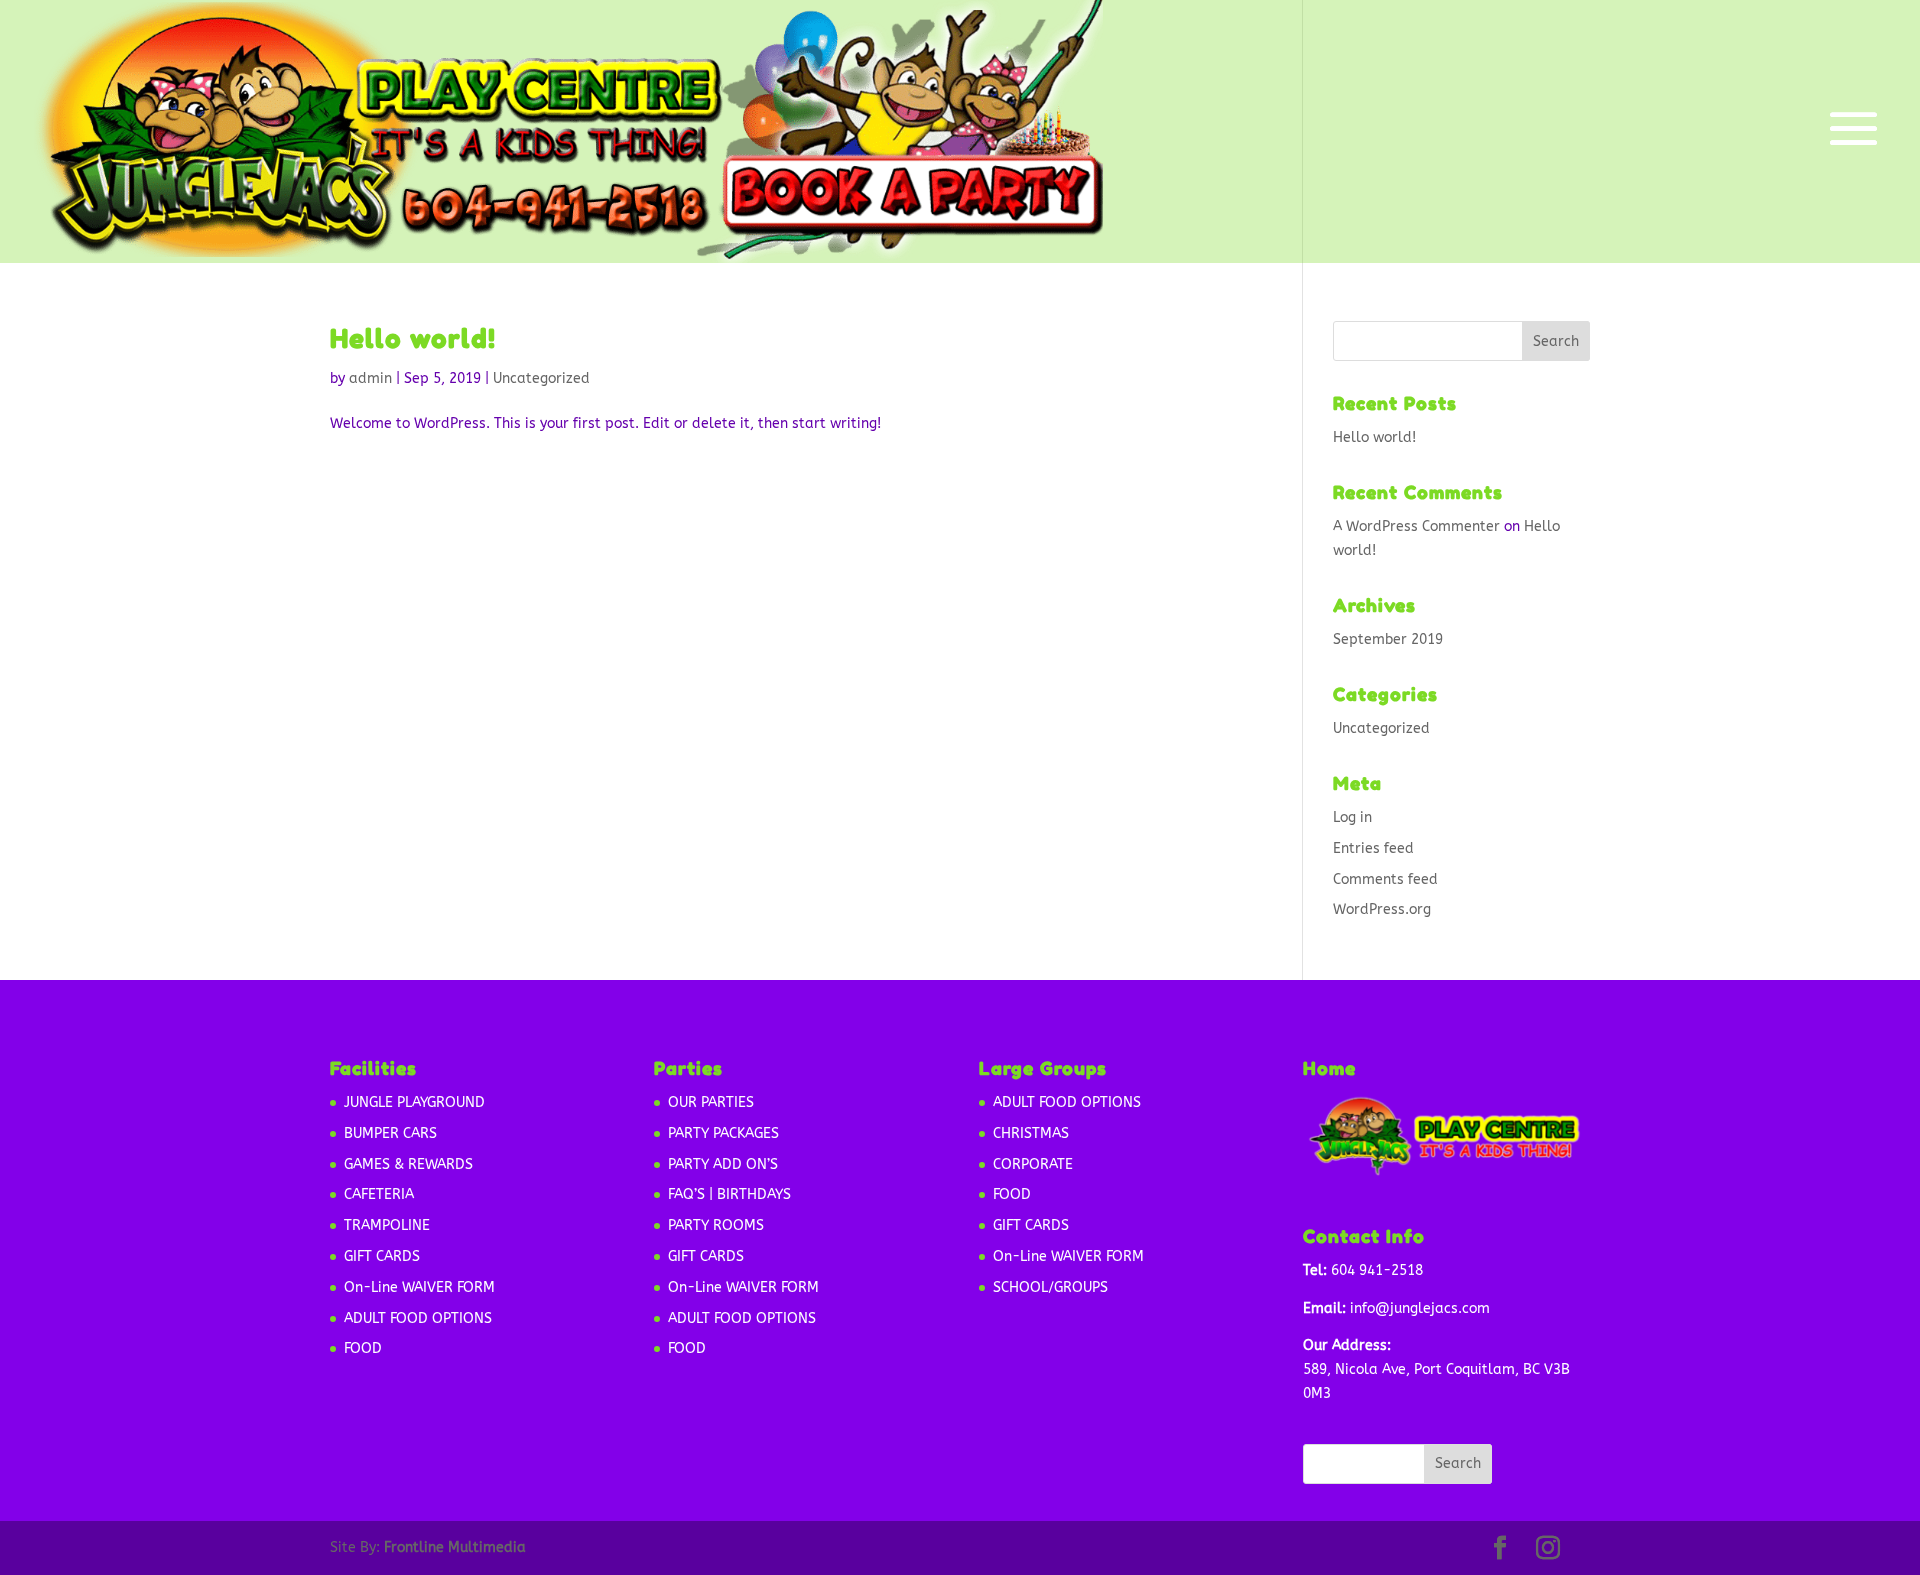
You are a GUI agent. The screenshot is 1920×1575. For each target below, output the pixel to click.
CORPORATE (1033, 1164)
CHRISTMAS (1031, 1133)
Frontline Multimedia (455, 1547)
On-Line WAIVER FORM (419, 1287)
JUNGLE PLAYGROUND (414, 1102)
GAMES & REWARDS (408, 1164)
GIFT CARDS (382, 1256)
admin (370, 378)
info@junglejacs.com (1420, 1308)
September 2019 (1388, 639)
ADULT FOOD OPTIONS (418, 1318)
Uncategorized (541, 378)
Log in (1352, 817)
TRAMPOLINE (387, 1225)
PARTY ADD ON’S (723, 1164)
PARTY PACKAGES (723, 1133)
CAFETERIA (379, 1194)
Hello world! (413, 338)
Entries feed (1373, 848)
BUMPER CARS (390, 1133)
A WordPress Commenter (1416, 526)
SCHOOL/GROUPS (1050, 1287)
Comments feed (1385, 879)
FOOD (363, 1348)
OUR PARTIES (711, 1102)
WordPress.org (1382, 909)
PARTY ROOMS (716, 1225)
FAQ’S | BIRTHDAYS (729, 1194)
